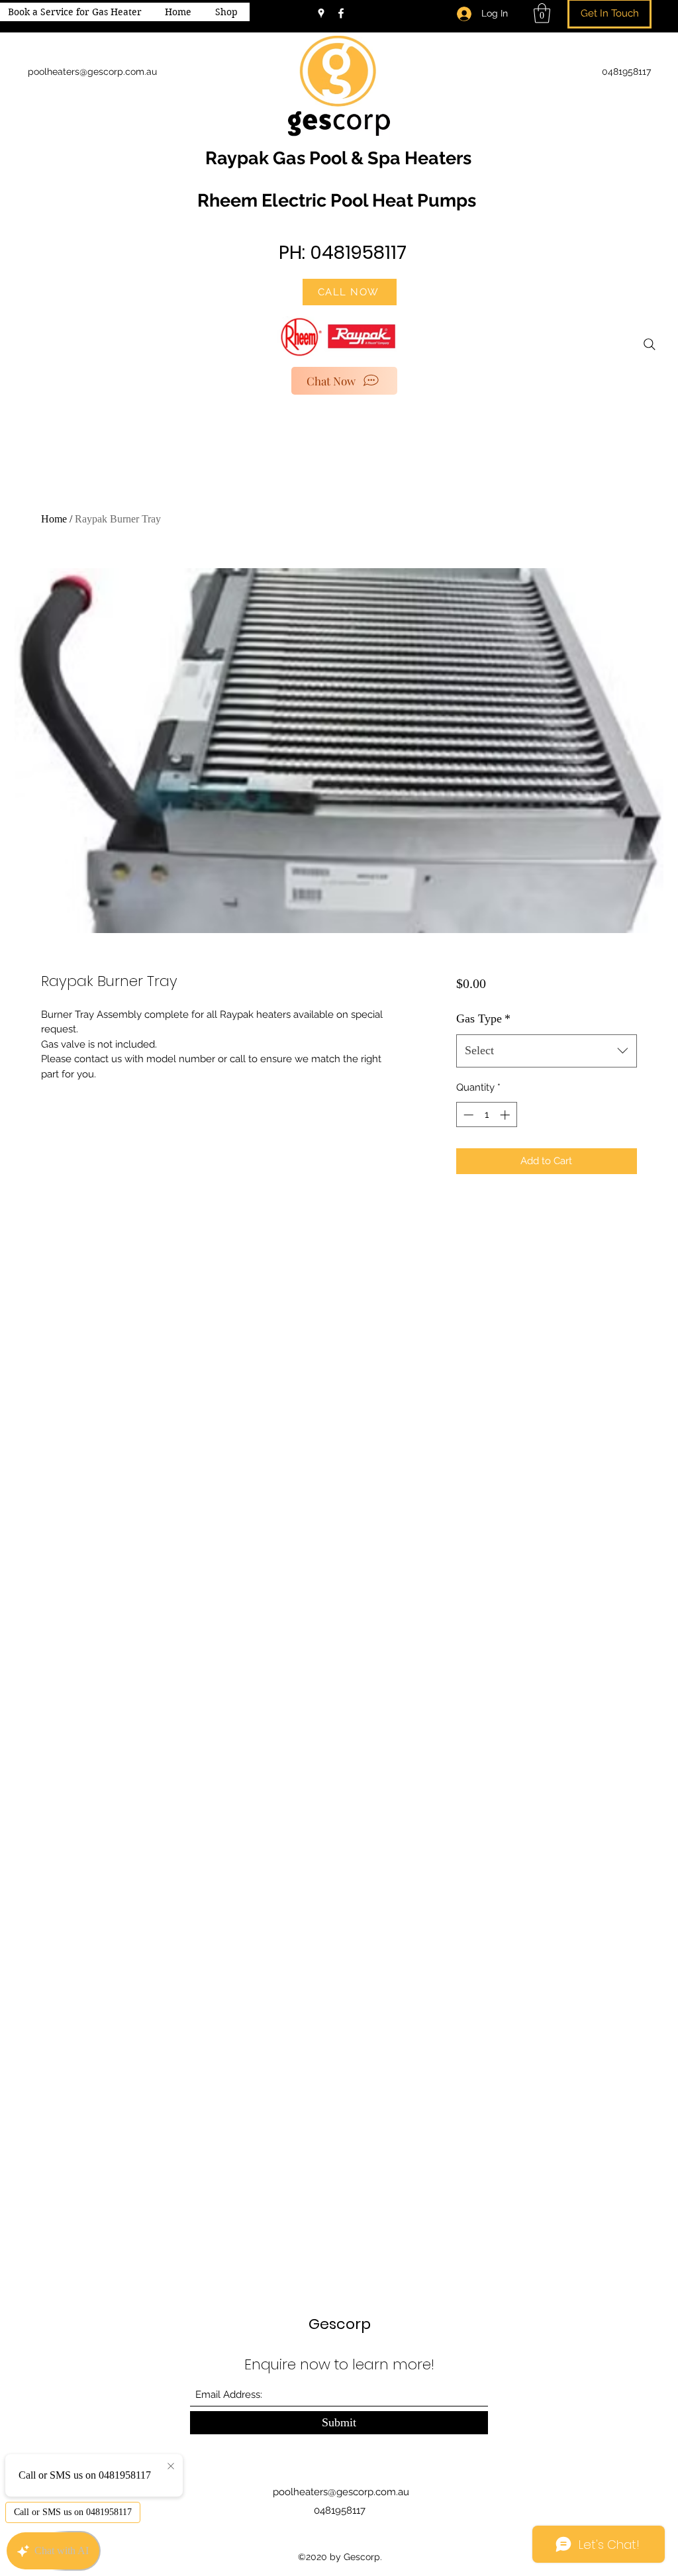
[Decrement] (467, 1115)
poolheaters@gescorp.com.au (341, 2492)
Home (54, 519)
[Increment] (506, 1115)
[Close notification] (171, 2467)
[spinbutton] (486, 1115)
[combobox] (547, 1051)
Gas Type (483, 1018)
